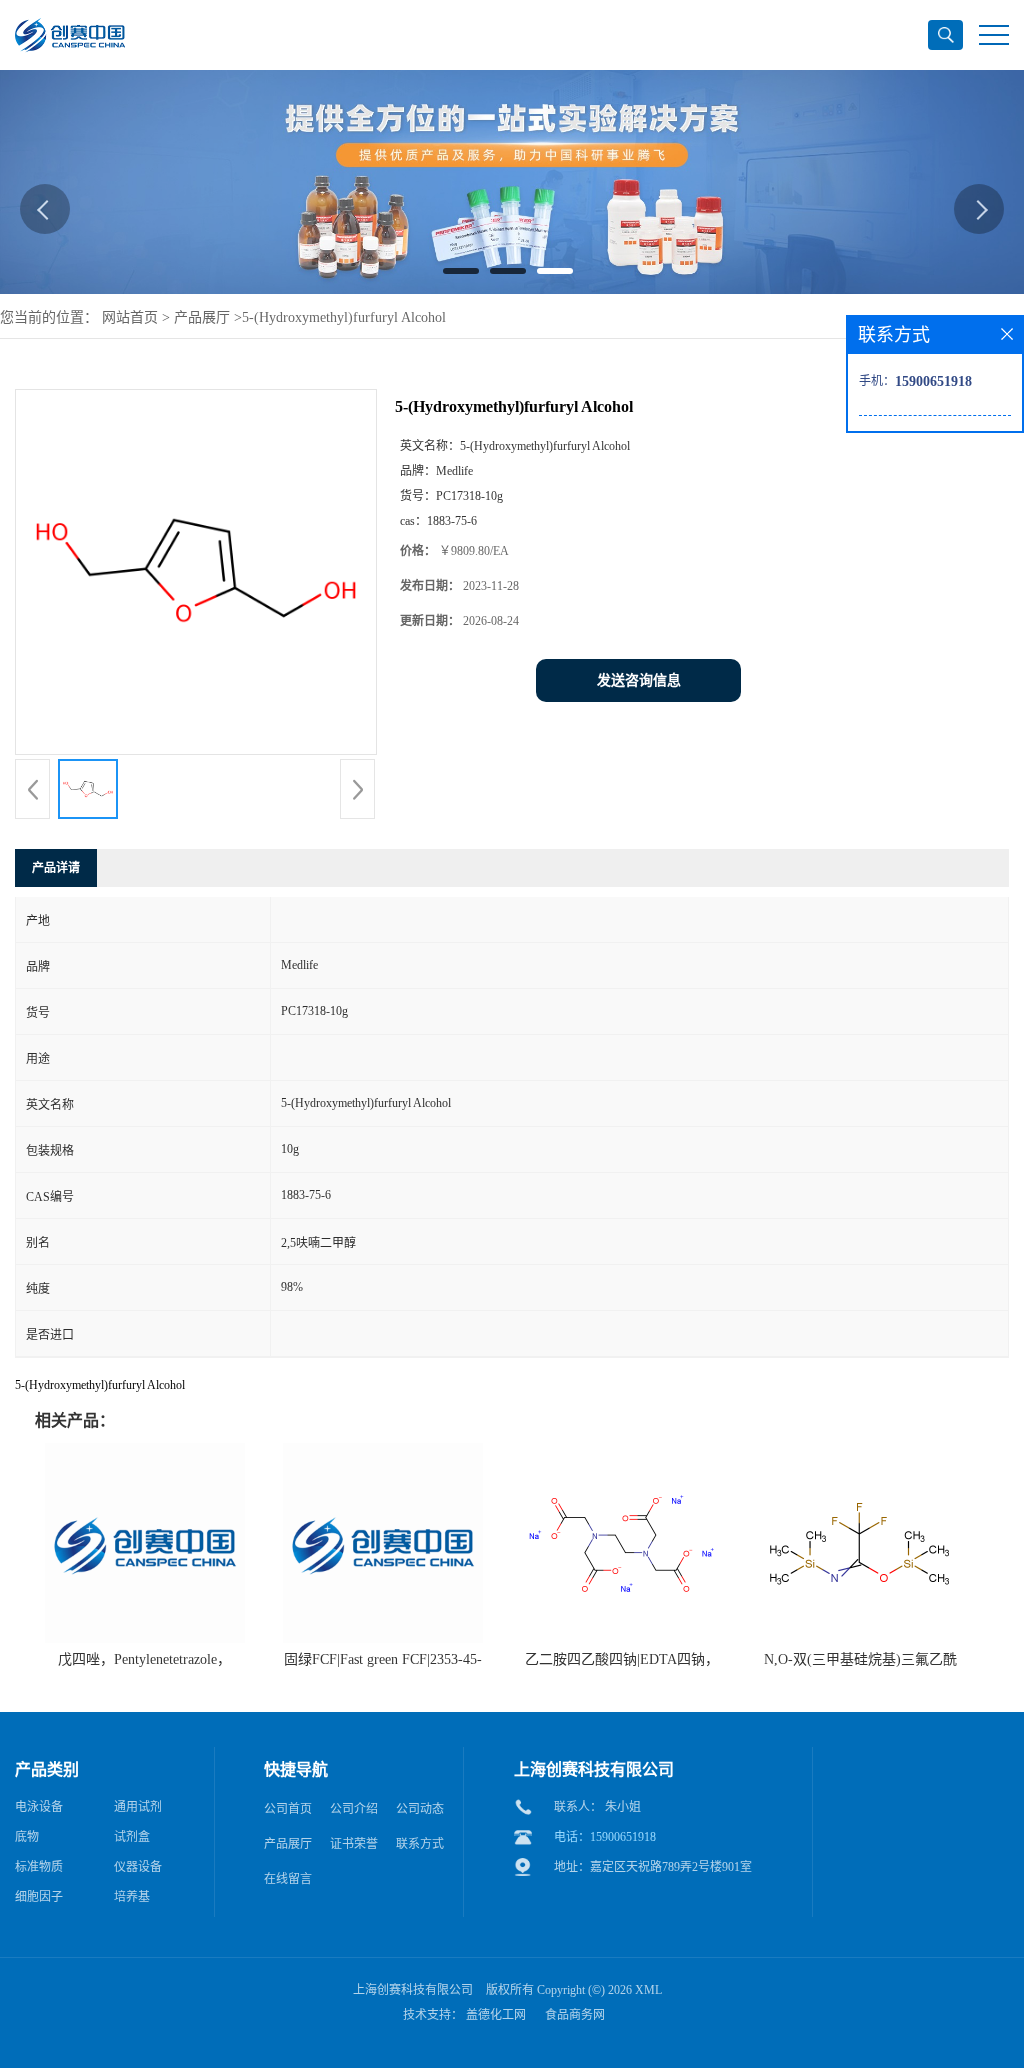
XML (648, 1990)
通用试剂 (138, 1807)
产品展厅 (202, 317)
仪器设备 (138, 1867)
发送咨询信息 (639, 680)
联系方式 (420, 1844)
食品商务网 (575, 2015)
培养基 (132, 1897)
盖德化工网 (496, 2015)
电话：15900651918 (605, 1837)
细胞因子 (39, 1897)
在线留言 (288, 1879)
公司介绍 (354, 1809)
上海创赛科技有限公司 (413, 1990)
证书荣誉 (354, 1844)
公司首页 (288, 1809)
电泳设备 (39, 1807)
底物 (27, 1837)
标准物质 (39, 1867)
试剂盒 (132, 1837)
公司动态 (420, 1809)
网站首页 (130, 317)
